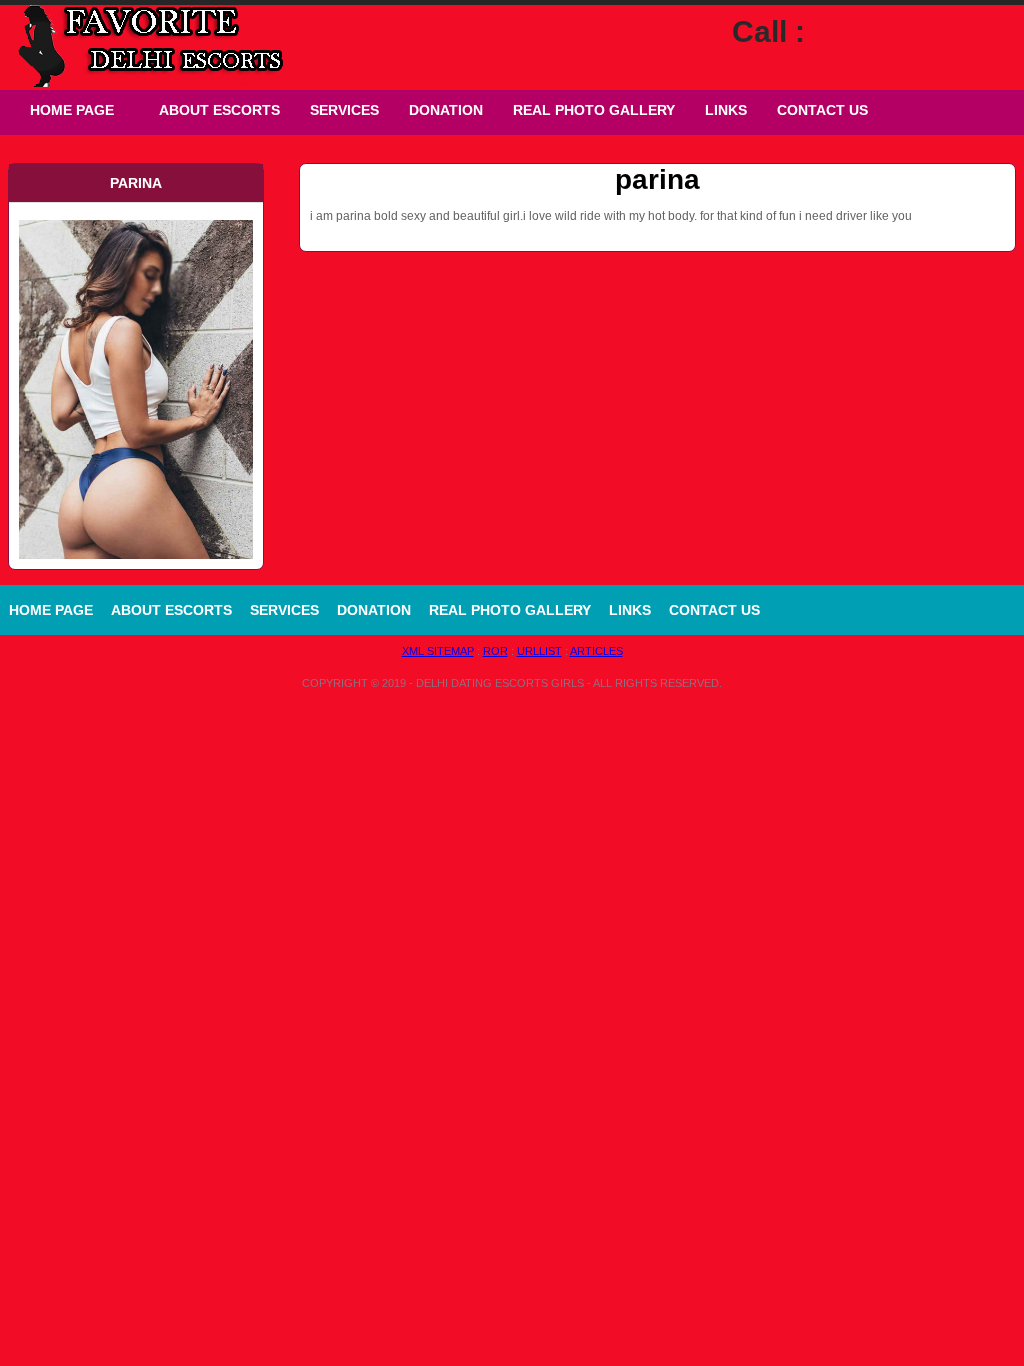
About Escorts (219, 110)
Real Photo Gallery (594, 110)
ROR (495, 651)
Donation (446, 110)
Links (726, 110)
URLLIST (539, 651)
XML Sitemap (438, 651)
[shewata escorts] (136, 218)
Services (344, 110)
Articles (596, 651)
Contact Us (822, 110)
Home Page (72, 110)
